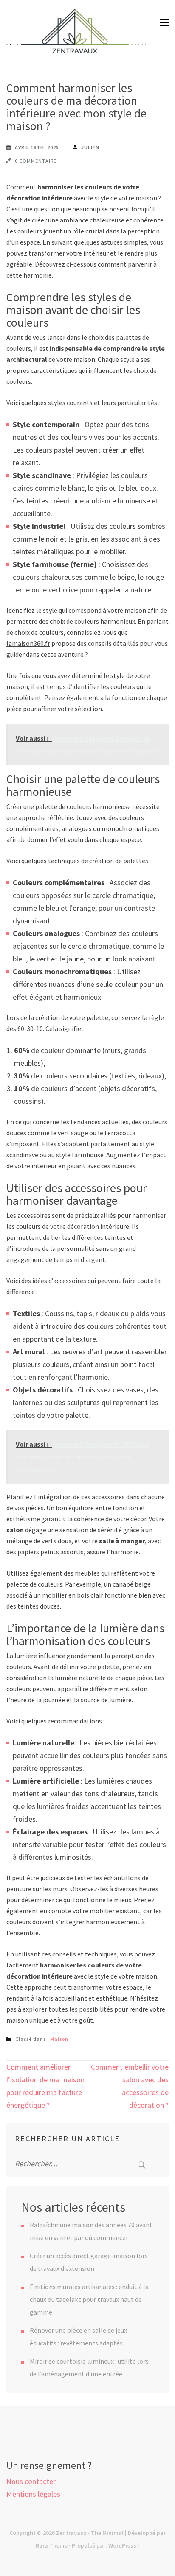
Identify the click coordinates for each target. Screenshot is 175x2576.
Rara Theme (52, 2545)
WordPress (122, 2545)
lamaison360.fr (28, 643)
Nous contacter (31, 2481)
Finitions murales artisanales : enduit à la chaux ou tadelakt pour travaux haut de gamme (89, 2299)
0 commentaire (36, 161)
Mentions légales (33, 2494)
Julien (90, 147)
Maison (59, 2039)
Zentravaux (71, 2533)
